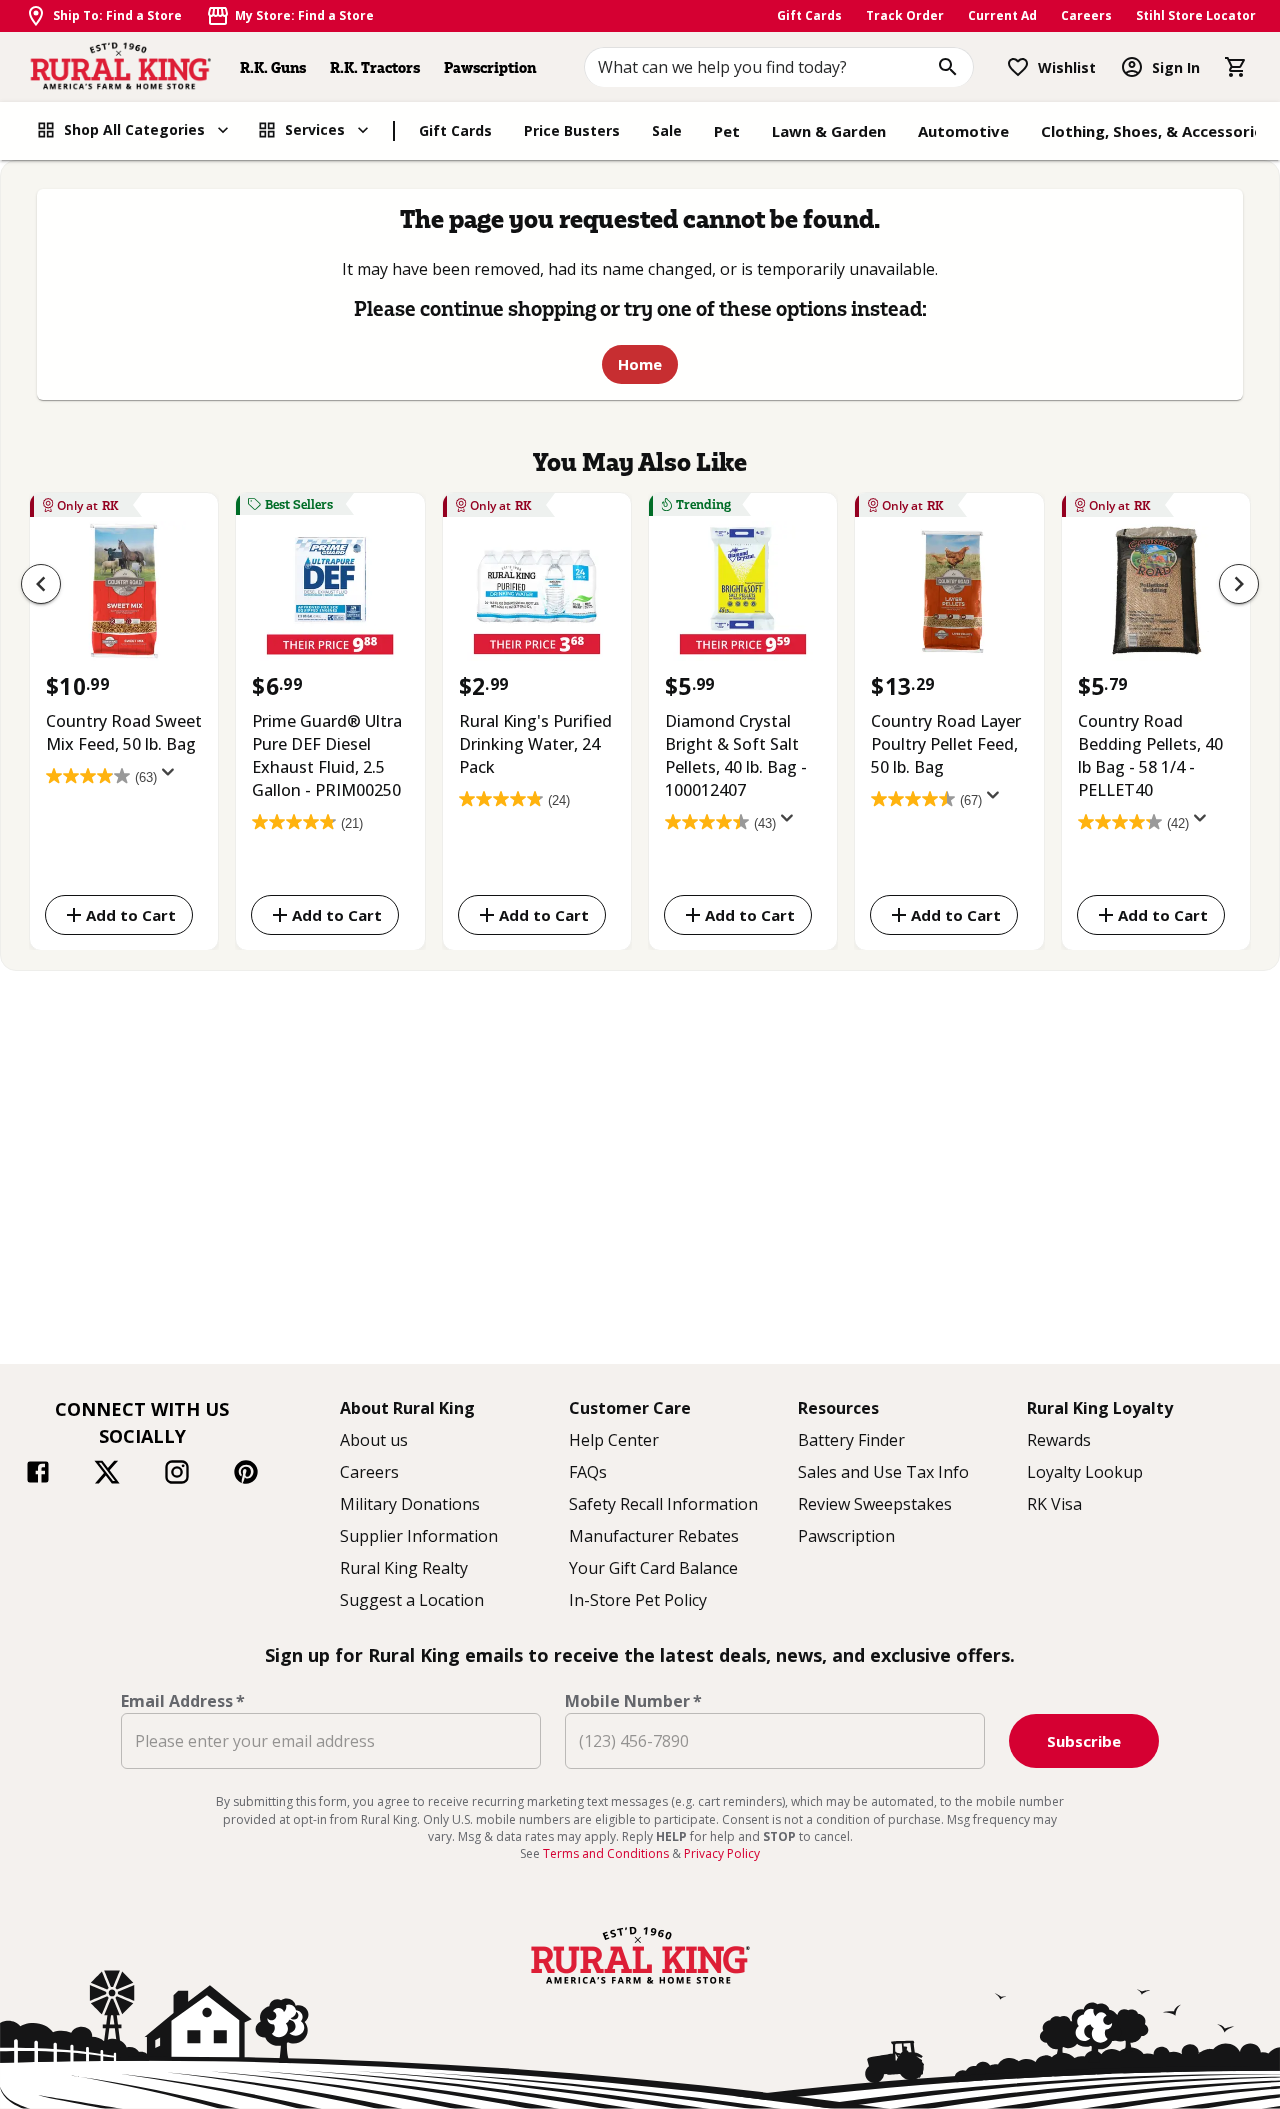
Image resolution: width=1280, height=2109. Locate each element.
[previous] (41, 584)
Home (640, 364)
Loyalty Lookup (1085, 1472)
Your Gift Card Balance (653, 1568)
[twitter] (107, 1475)
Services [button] (315, 129)
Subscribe (1084, 1741)
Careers (1086, 15)
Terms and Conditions (607, 1853)
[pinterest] (246, 1475)
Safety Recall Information (663, 1504)
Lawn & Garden (829, 131)
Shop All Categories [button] (134, 129)
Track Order (905, 15)
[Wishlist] (1018, 67)
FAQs (588, 1472)
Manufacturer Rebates (654, 1536)
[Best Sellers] (330, 596)
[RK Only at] (124, 596)
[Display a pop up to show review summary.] (172, 778)
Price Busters (572, 130)
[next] (1239, 584)
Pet (727, 131)
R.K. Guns (273, 67)
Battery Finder (851, 1440)
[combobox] (779, 67)
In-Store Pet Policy (638, 1600)
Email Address (183, 1701)
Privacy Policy (722, 1853)
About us (374, 1440)
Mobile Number (633, 1701)
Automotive (963, 131)
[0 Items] (1236, 67)
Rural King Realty (404, 1568)
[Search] (948, 67)
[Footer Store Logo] (639, 1986)
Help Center (614, 1440)
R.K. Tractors (375, 67)
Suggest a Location (412, 1600)
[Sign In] (1132, 67)
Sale (667, 130)
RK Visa (1054, 1504)
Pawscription (490, 67)
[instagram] (177, 1475)
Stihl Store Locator (1196, 15)
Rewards (1059, 1440)
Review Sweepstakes (875, 1504)
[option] (124, 717)
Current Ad (1002, 15)
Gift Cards (809, 15)
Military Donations (410, 1504)
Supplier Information (419, 1536)
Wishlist (1067, 67)
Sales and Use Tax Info (883, 1472)
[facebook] (38, 1475)
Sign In (1176, 67)
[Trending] (743, 596)
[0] (1236, 67)
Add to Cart (131, 914)
